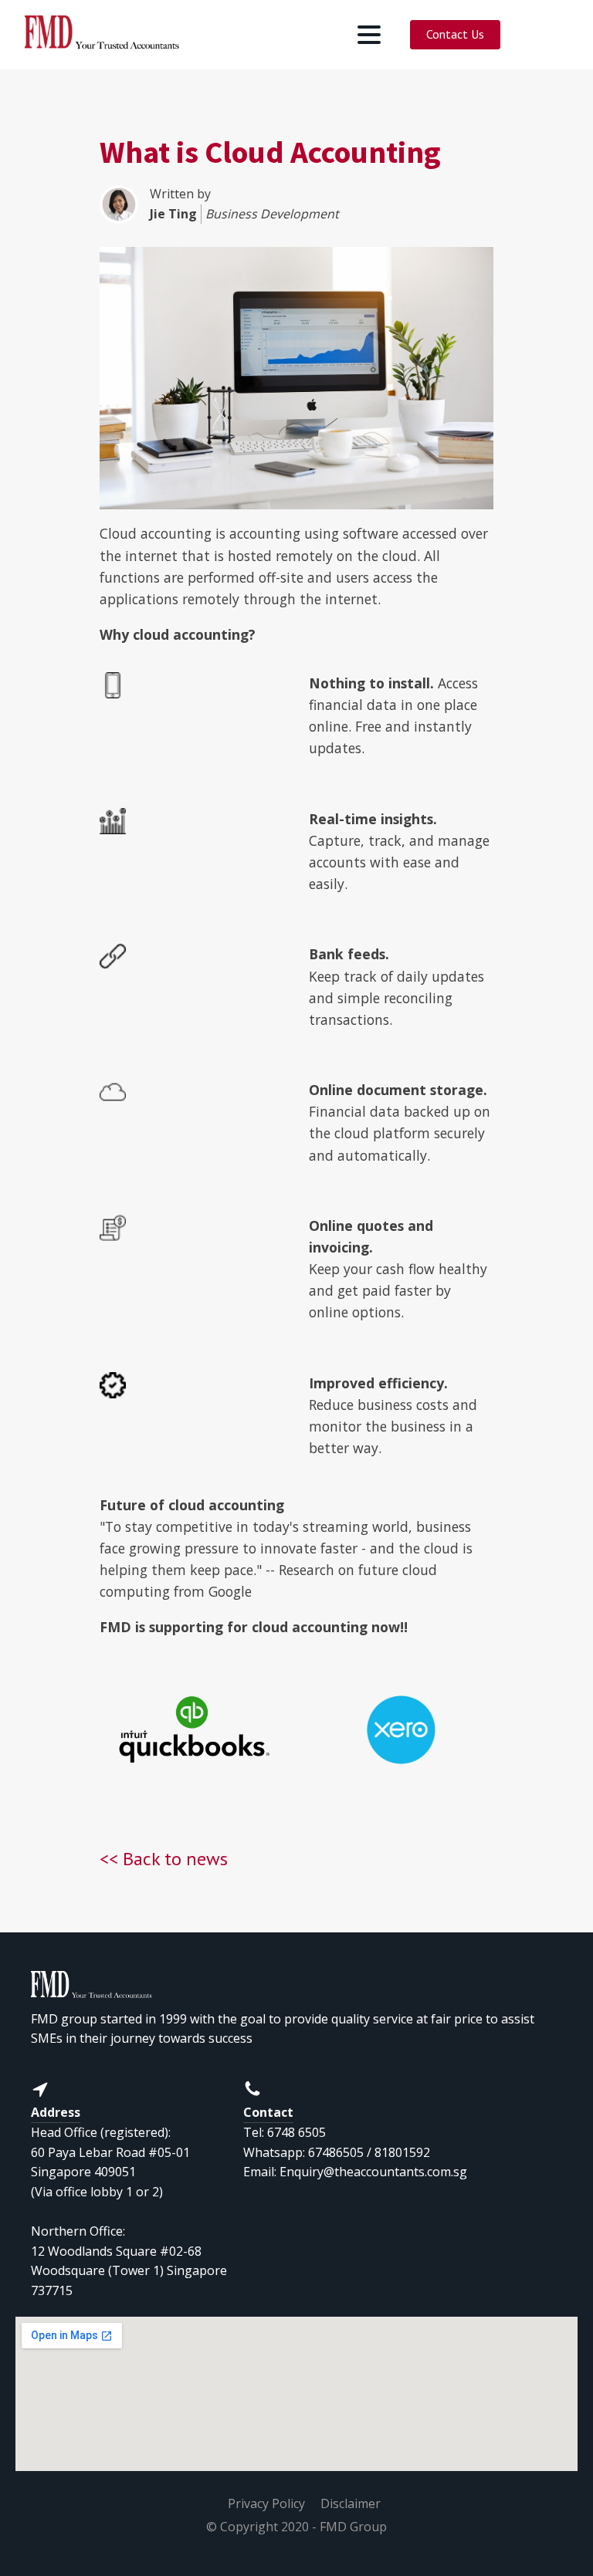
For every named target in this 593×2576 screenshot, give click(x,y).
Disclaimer (351, 2503)
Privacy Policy (266, 2503)
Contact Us (455, 34)
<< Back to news (164, 1859)
